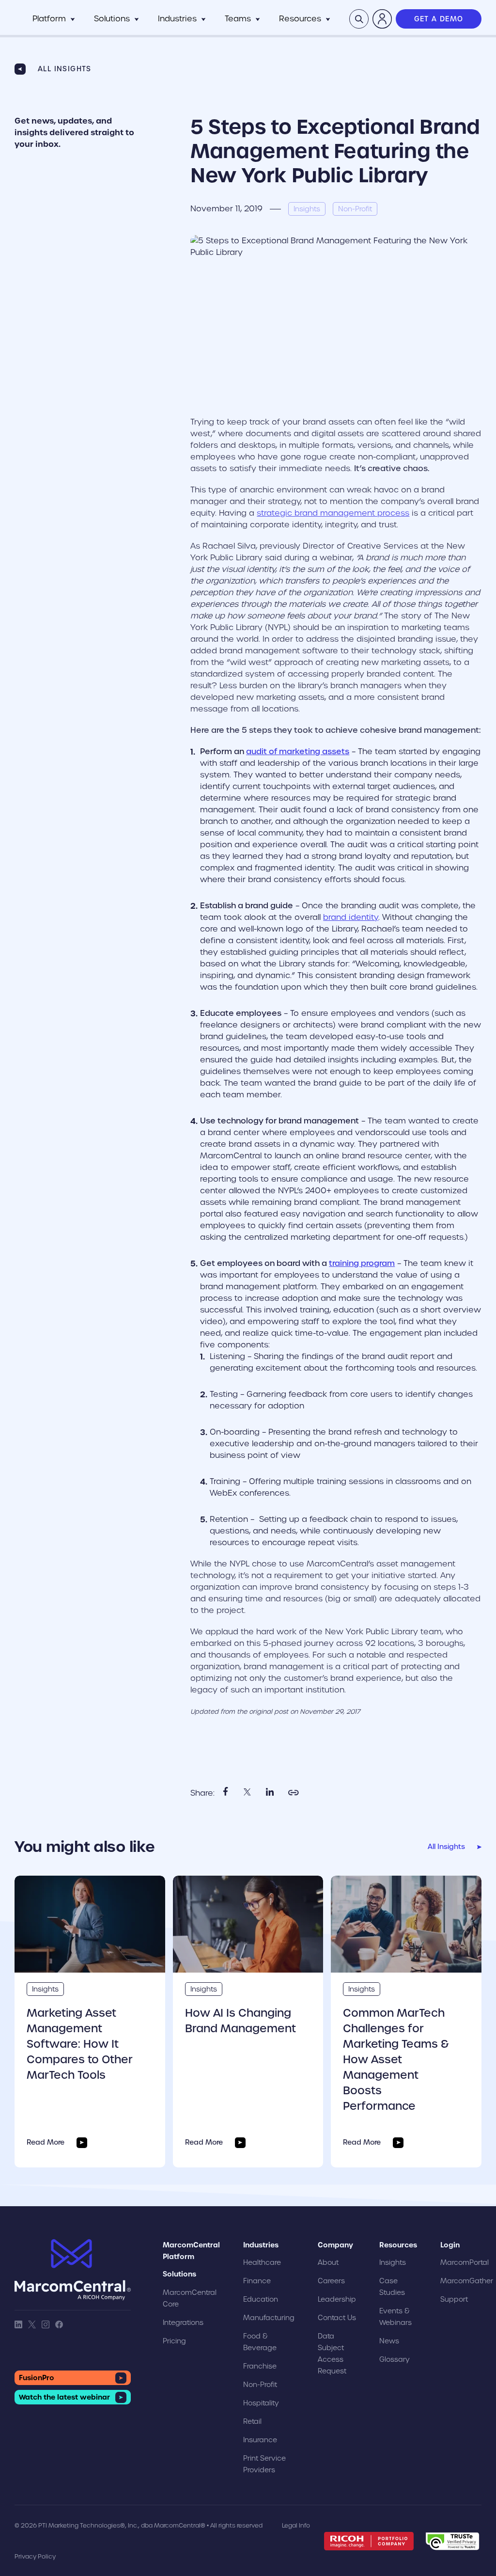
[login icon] (382, 19)
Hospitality (261, 2403)
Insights (45, 1989)
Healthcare (262, 2262)
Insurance (260, 2440)
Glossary (395, 2359)
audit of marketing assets (298, 751)
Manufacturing (269, 2318)
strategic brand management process (333, 513)
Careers (331, 2281)
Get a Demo (439, 19)
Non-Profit (260, 2385)
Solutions (112, 19)
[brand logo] (73, 2270)
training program (362, 1263)
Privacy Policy (35, 2556)
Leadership (337, 2299)
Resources (300, 19)
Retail (252, 2421)
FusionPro (37, 2378)
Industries (177, 19)
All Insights (65, 69)
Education (261, 2299)
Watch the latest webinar (64, 2397)
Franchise (260, 2366)
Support (454, 2299)
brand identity (351, 917)
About (328, 2262)
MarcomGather (467, 2281)
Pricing (174, 2341)
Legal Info (296, 2525)
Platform (49, 19)
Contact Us (337, 2318)
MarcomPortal (465, 2262)
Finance (257, 2281)
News (389, 2341)
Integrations (183, 2323)
